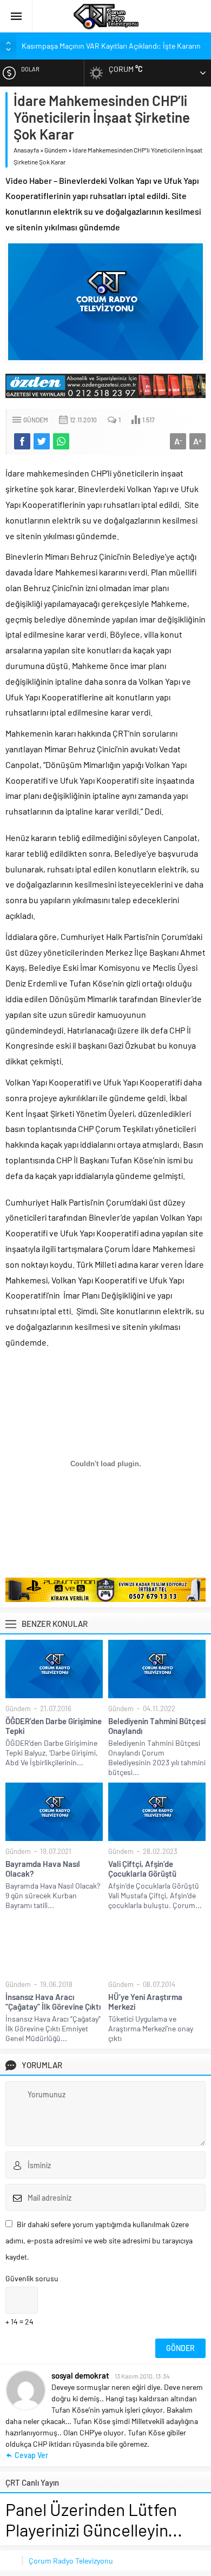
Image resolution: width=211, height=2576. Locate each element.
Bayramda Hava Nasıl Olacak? (43, 1869)
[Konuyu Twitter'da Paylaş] (42, 441)
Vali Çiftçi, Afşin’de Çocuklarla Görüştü (142, 1869)
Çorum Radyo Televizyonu (71, 2561)
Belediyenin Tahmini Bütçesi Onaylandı (157, 1726)
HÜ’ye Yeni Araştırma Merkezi (145, 2002)
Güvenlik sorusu (32, 2278)
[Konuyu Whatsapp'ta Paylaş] (61, 441)
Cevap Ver (31, 2455)
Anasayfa (26, 150)
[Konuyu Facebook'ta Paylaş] (22, 441)
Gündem (56, 150)
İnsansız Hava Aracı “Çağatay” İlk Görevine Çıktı (53, 2002)
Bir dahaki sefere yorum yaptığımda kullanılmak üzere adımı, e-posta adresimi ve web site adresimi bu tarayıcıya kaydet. (99, 2240)
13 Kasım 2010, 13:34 (142, 2376)
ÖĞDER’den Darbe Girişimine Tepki (54, 1726)
